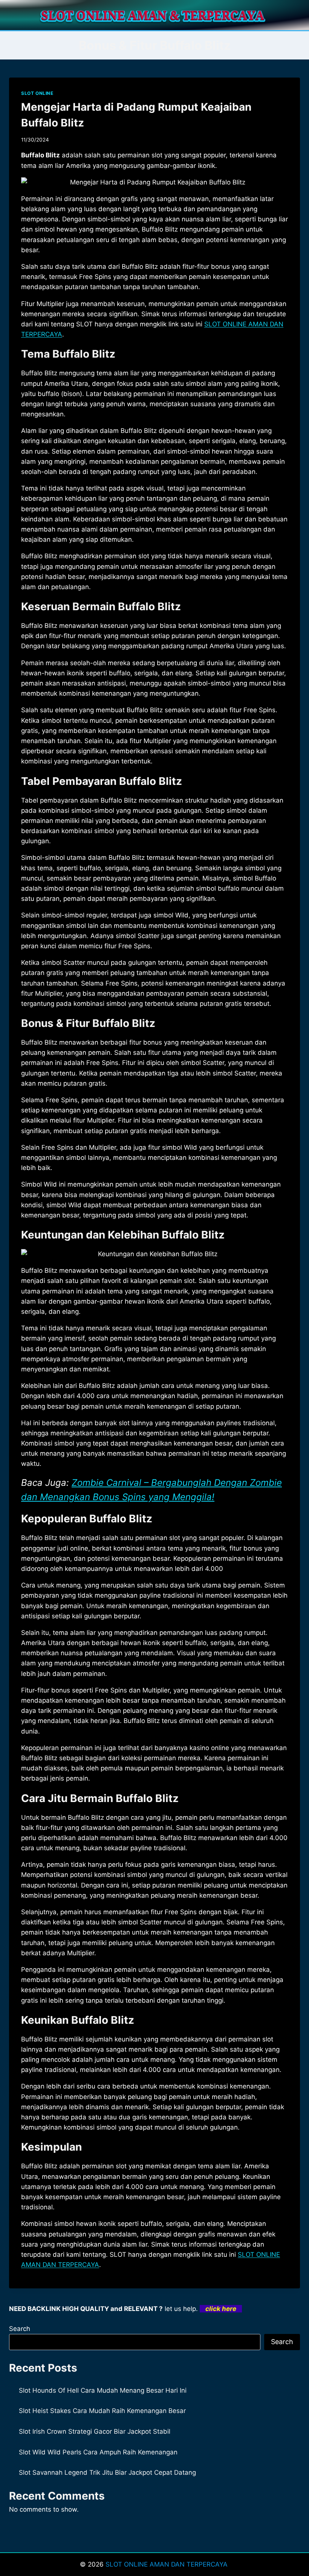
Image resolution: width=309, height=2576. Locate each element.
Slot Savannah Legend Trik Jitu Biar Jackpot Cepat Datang (107, 2472)
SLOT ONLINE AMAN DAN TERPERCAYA (168, 2564)
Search (20, 2329)
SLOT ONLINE (37, 93)
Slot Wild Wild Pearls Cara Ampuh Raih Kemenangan (98, 2452)
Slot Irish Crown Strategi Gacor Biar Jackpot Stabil (95, 2431)
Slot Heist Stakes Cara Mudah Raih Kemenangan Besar (102, 2411)
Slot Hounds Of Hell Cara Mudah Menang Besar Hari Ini (103, 2390)
